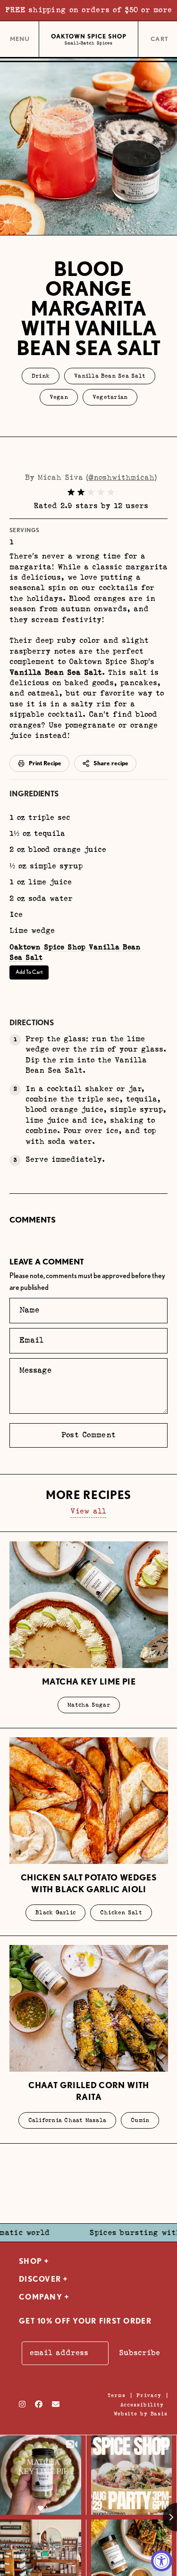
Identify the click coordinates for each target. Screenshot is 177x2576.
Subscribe (139, 2353)
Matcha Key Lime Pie (89, 1681)
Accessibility (142, 2405)
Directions (32, 1023)
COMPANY (41, 2297)
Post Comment (88, 1435)
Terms (116, 2395)
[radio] (71, 492)
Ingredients (34, 794)
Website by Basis (141, 2414)
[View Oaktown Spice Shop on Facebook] (39, 2404)
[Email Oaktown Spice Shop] (56, 2404)
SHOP (30, 2261)
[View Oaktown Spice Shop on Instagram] (22, 2404)
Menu (20, 42)
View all (88, 1511)
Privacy (149, 2395)
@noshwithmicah (121, 478)
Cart (160, 40)
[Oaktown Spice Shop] (88, 40)
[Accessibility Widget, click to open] (162, 2561)
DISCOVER (40, 2279)
